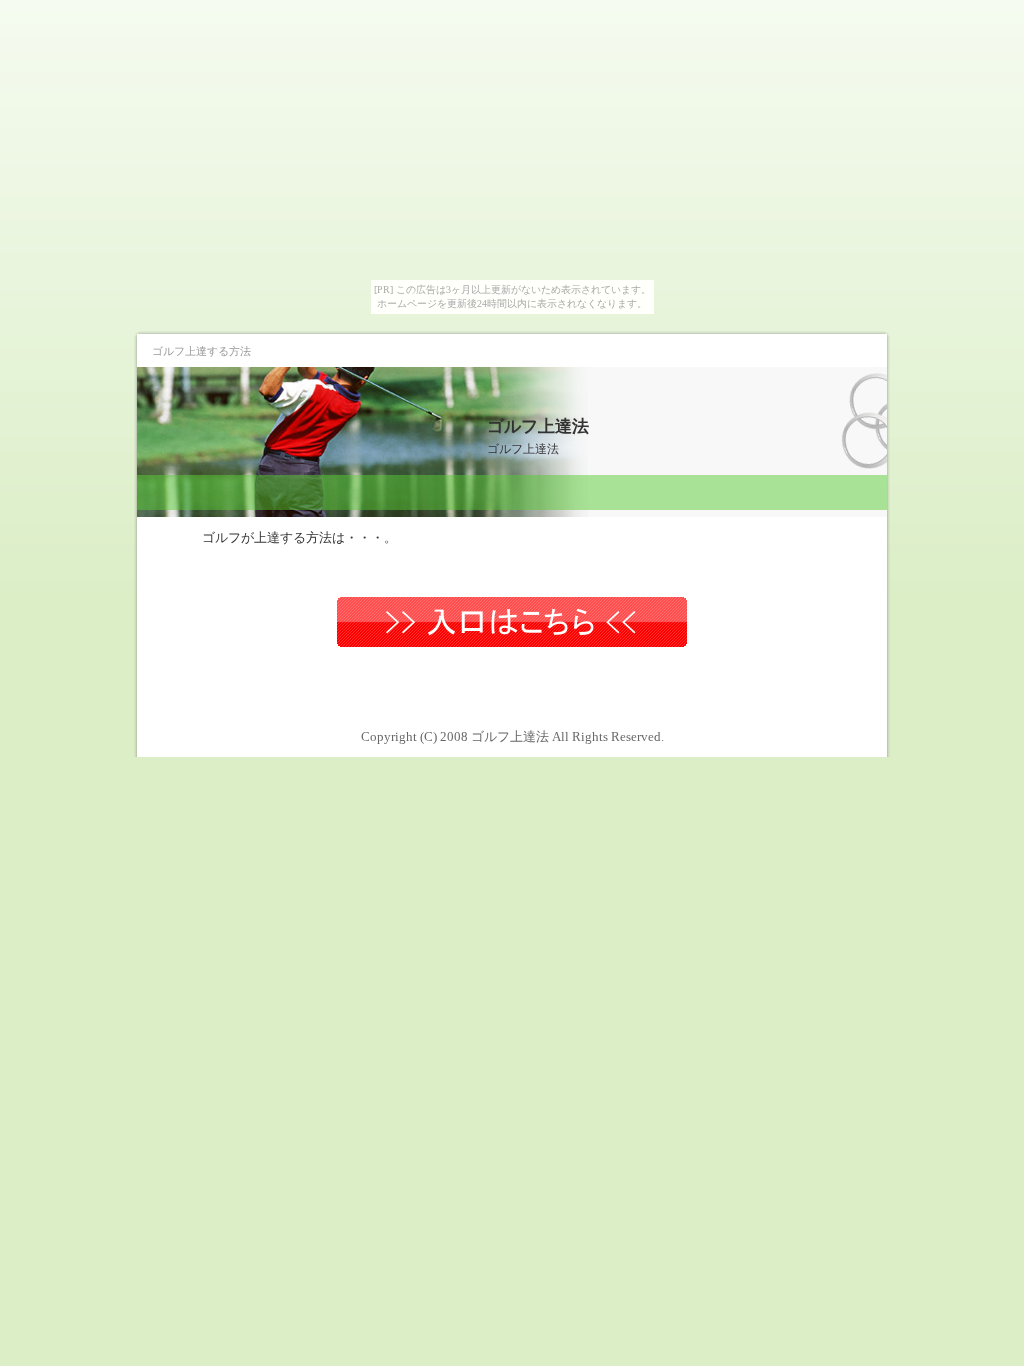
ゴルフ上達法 (538, 426)
